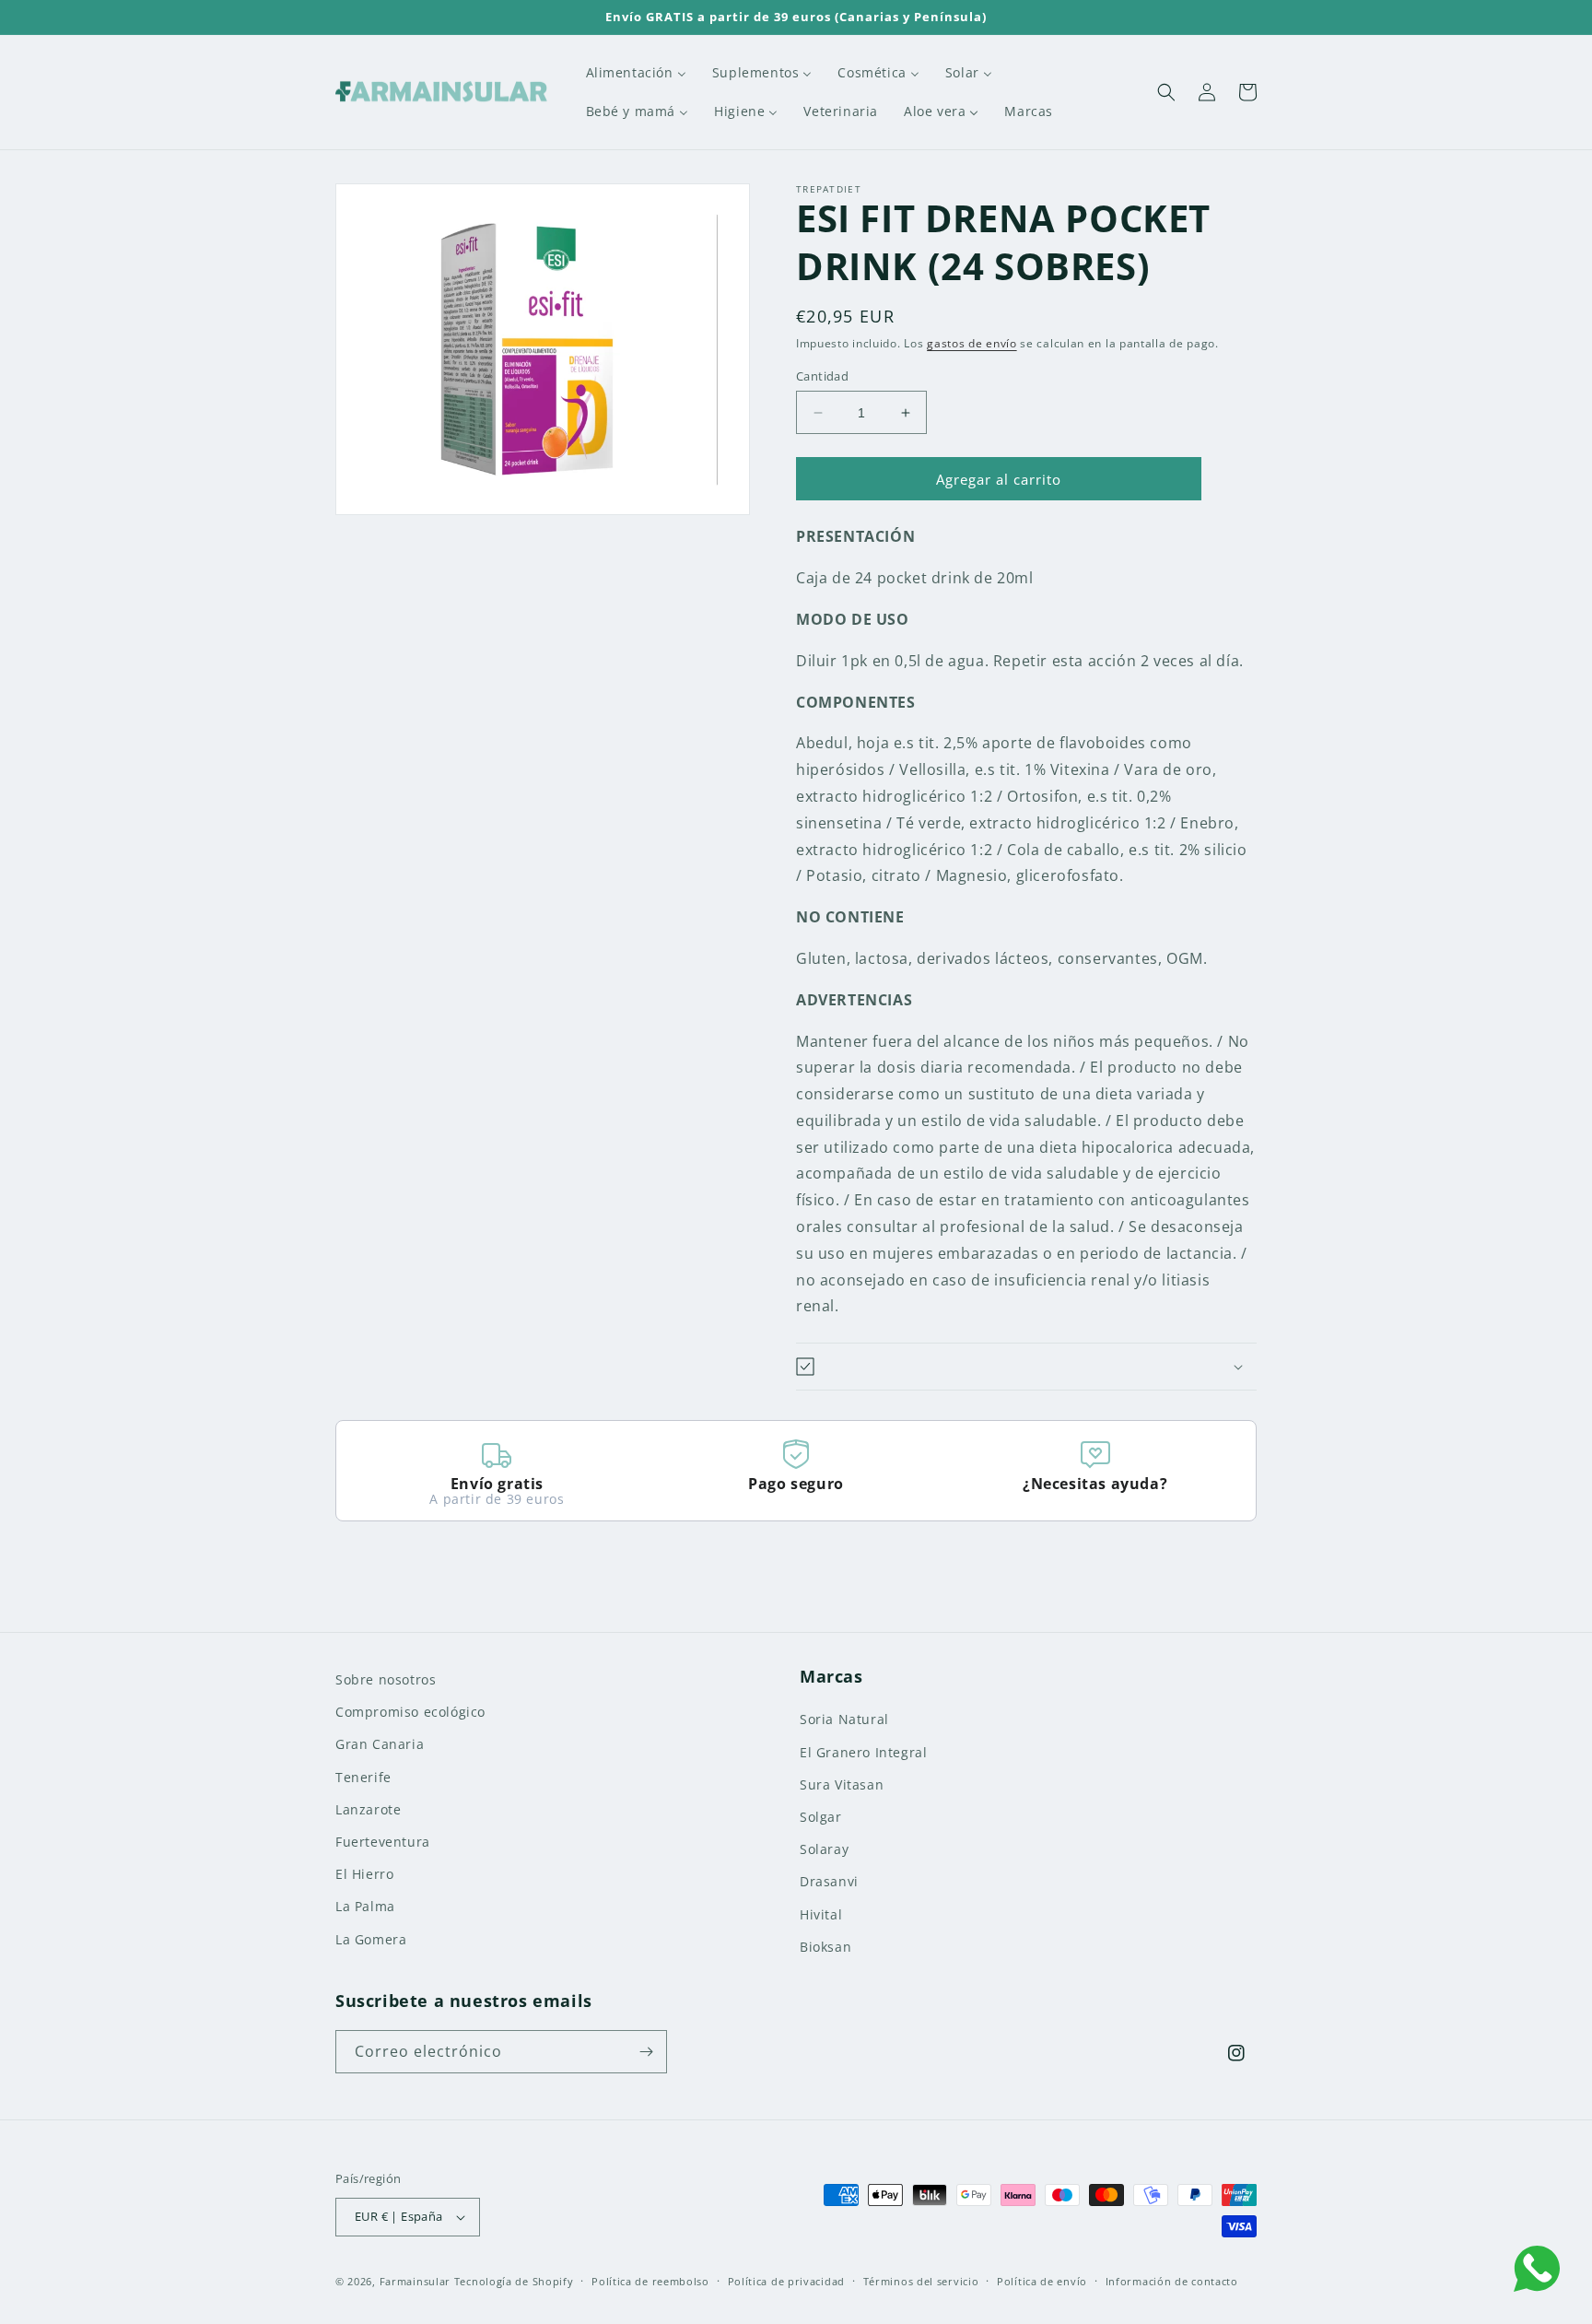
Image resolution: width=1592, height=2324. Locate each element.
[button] (1166, 92)
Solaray (824, 1849)
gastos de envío (972, 343)
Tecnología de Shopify (514, 2281)
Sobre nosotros (386, 1679)
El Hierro (364, 1874)
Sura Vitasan (842, 1784)
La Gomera (371, 1939)
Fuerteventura (383, 1842)
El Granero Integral (863, 1752)
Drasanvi (829, 1881)
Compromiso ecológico (410, 1712)
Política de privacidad (786, 2281)
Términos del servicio (921, 2281)
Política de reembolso (650, 2281)
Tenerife (363, 1777)
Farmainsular (415, 2281)
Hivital (821, 1914)
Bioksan (825, 1947)
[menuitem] (636, 73)
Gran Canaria (380, 1744)
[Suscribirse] (646, 2052)
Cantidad (822, 376)
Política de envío (1042, 2281)
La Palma (365, 1906)
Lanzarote (368, 1809)
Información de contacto (1172, 2281)
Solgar (821, 1817)
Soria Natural (844, 1719)
